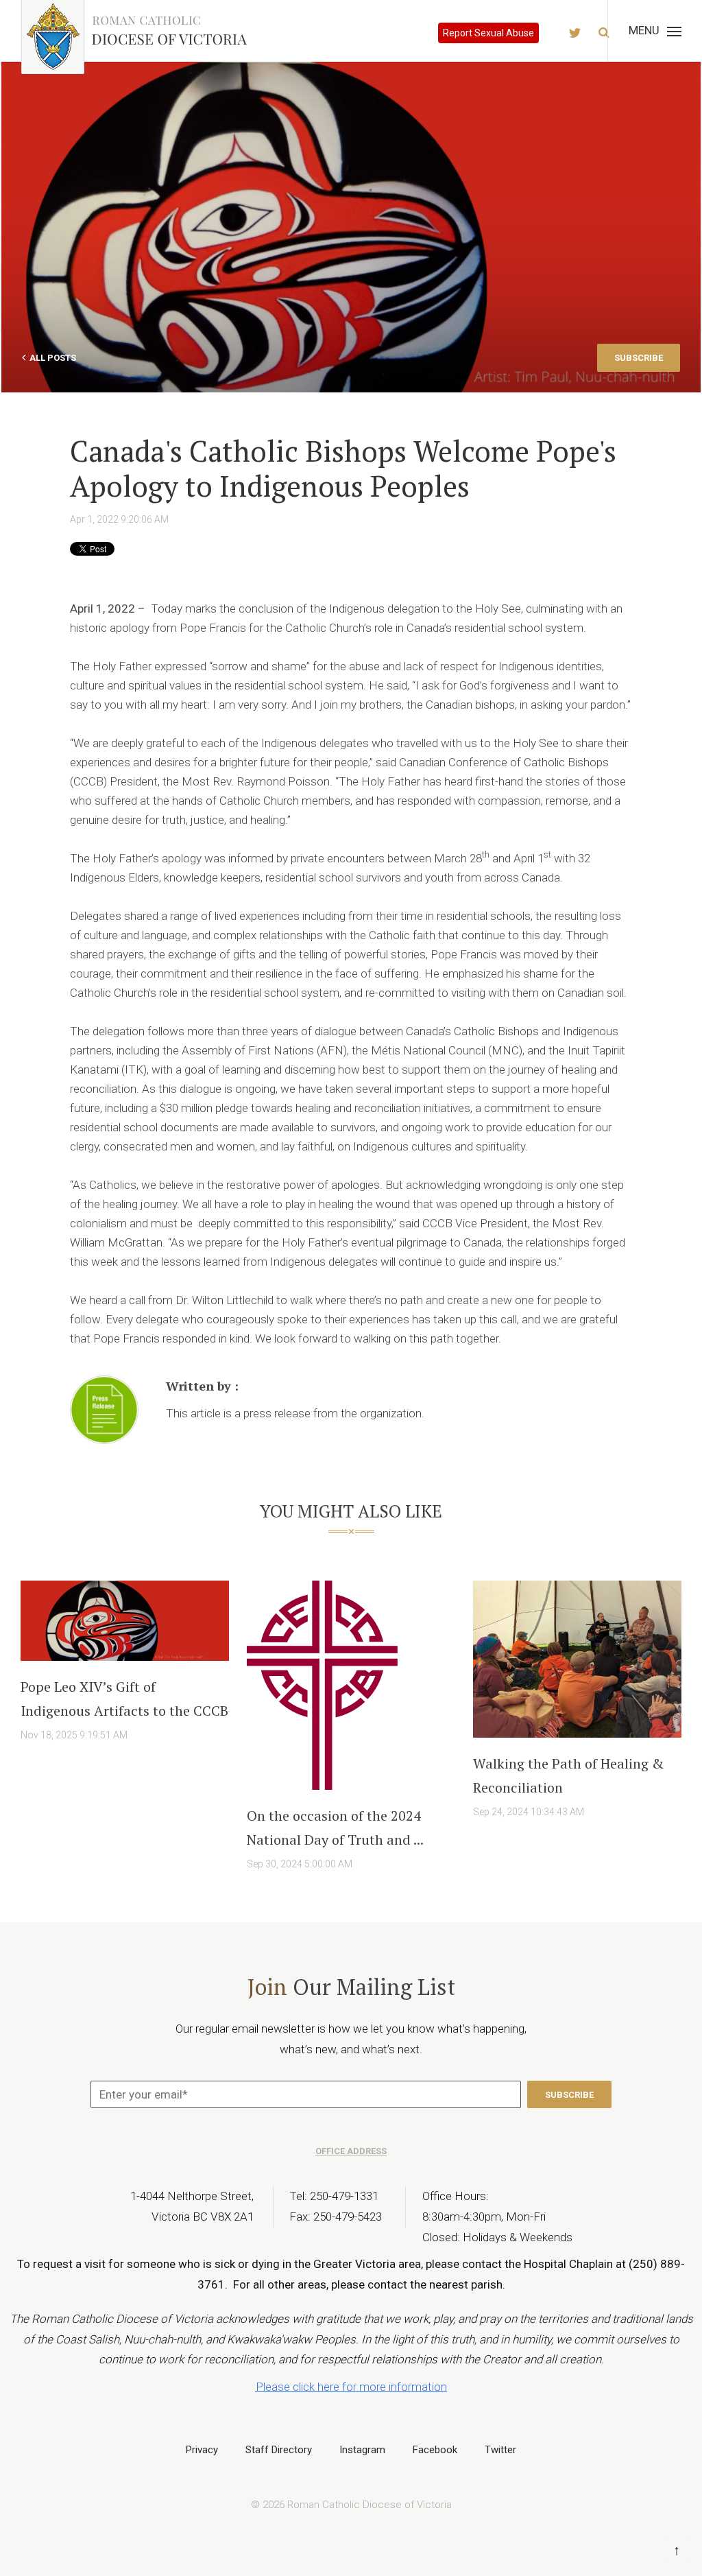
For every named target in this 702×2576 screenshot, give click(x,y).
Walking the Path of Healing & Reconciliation (568, 1775)
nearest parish (466, 2284)
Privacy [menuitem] (202, 2450)
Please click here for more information (351, 2387)
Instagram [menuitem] (362, 2450)
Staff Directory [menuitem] (279, 2450)
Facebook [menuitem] (435, 2450)
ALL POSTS (53, 358)
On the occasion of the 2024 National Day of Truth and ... (335, 1828)
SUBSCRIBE (639, 358)
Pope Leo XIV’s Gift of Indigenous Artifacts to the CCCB (124, 1699)
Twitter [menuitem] (500, 2450)
